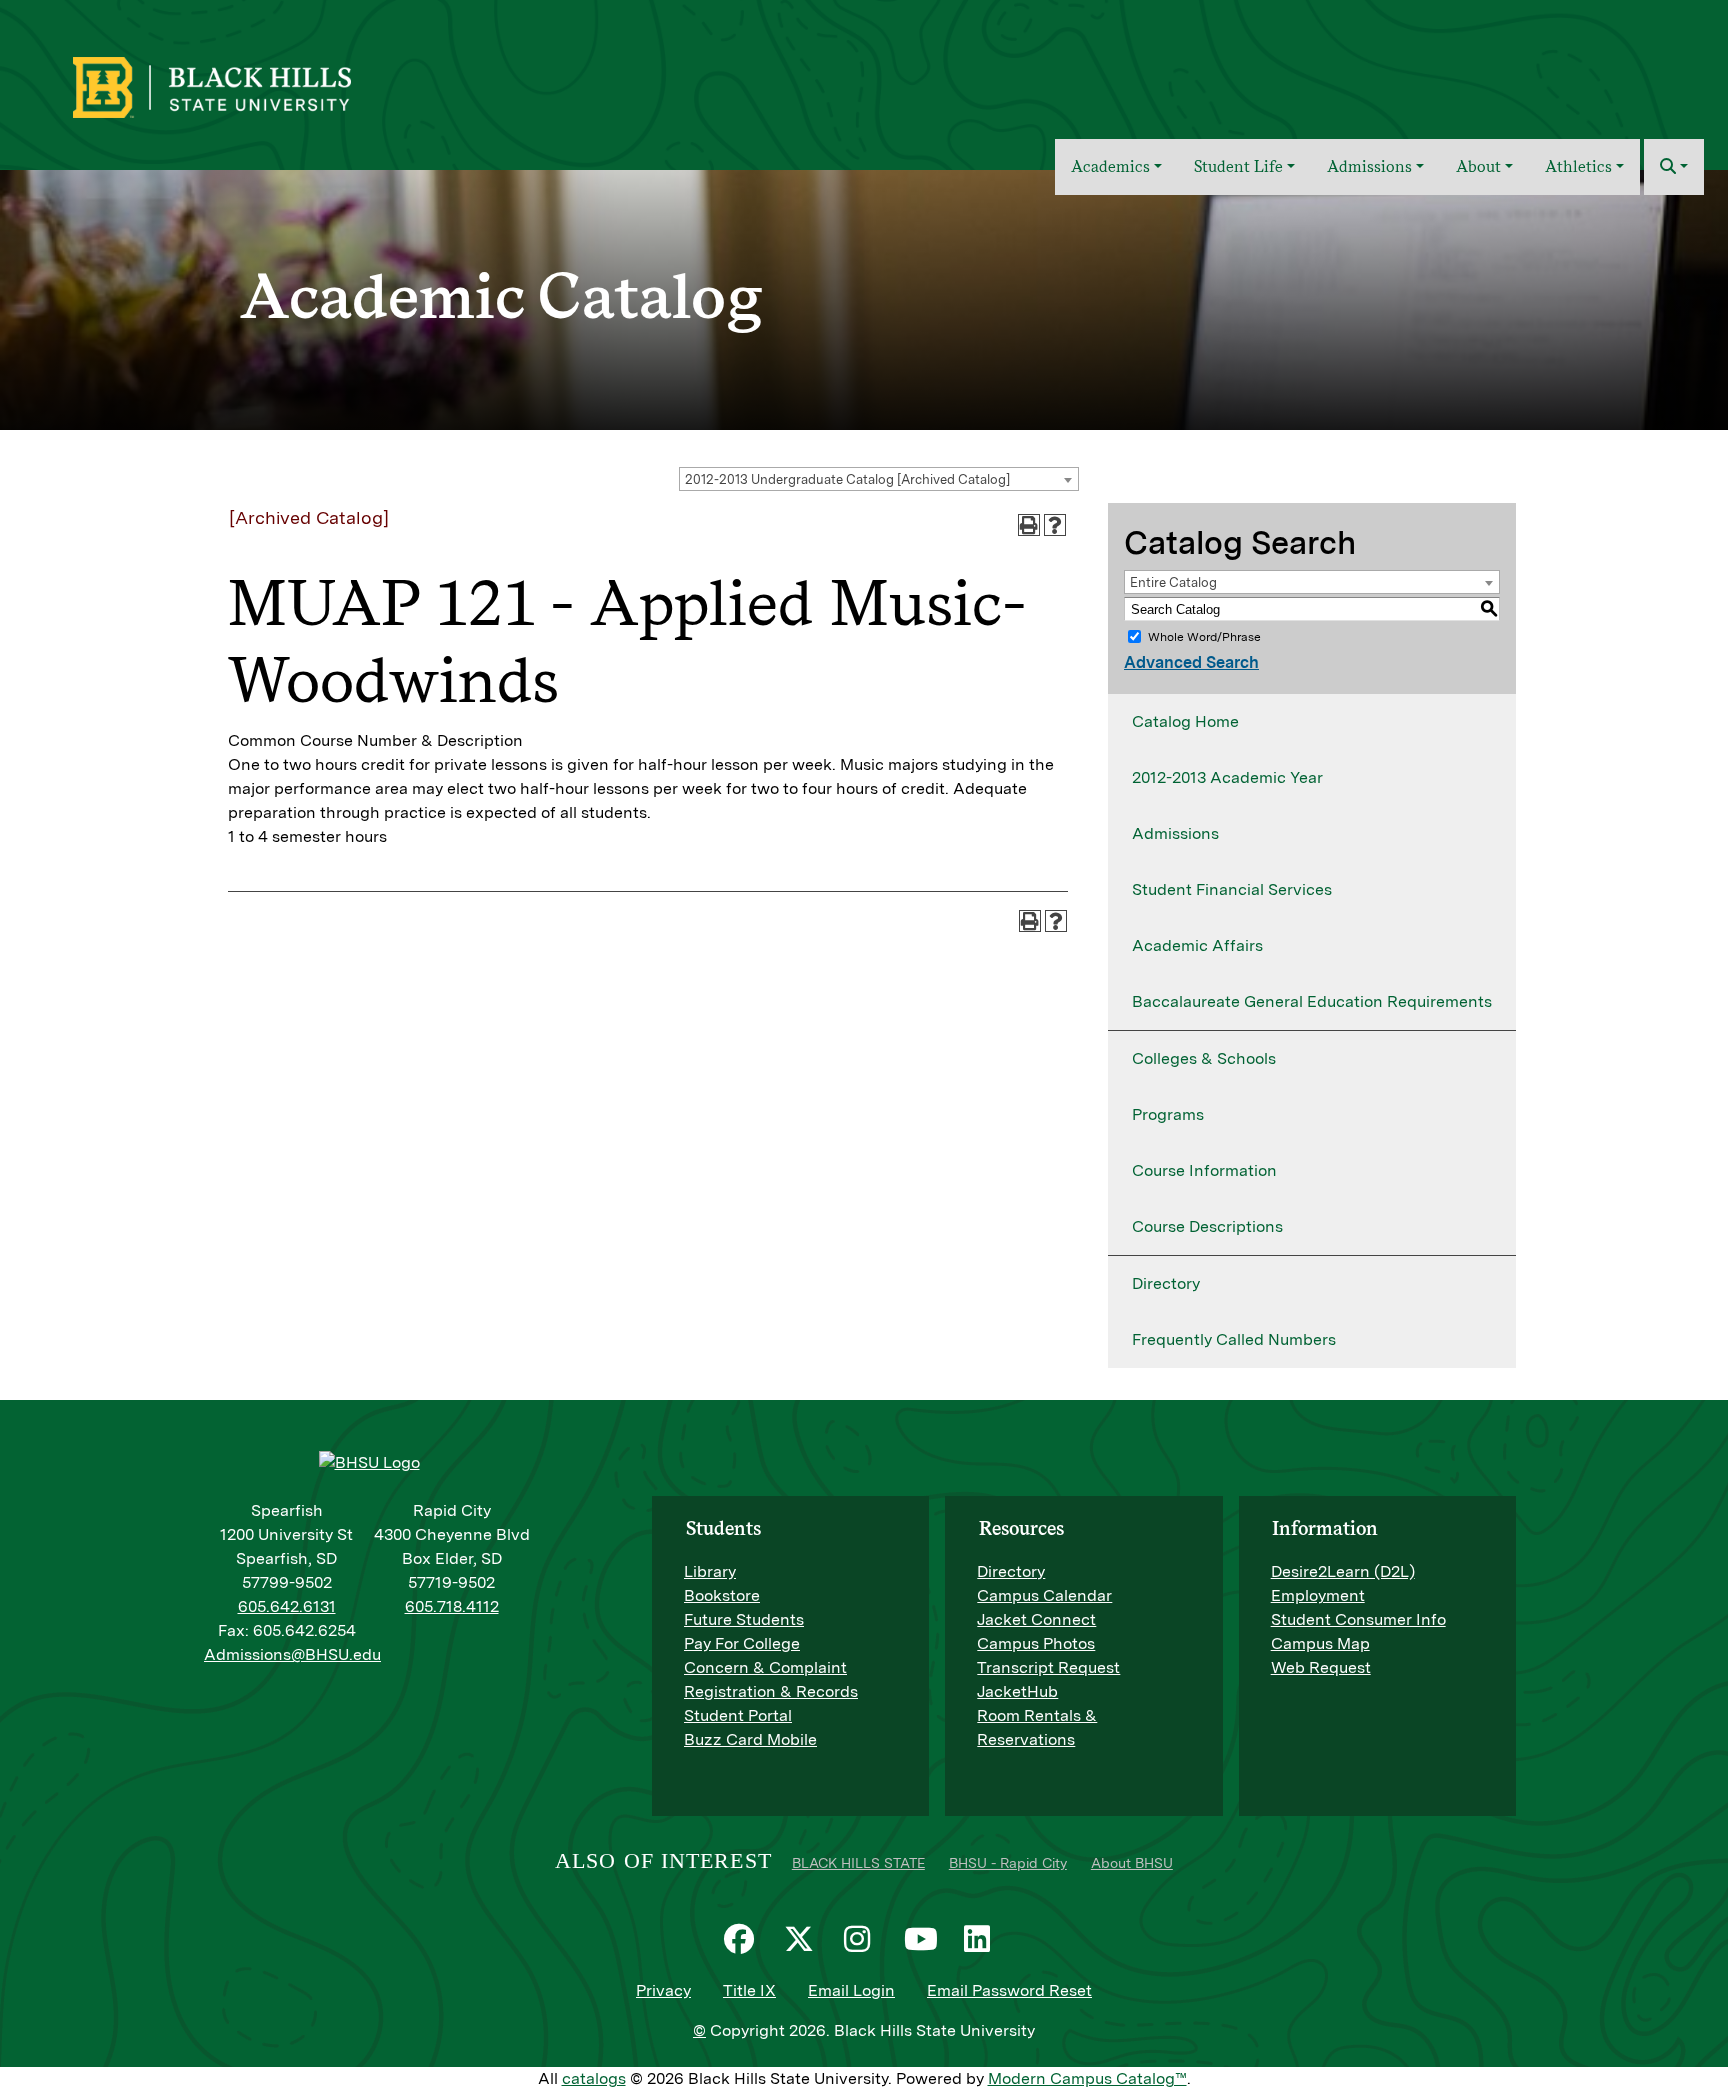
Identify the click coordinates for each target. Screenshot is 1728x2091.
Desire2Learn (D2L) (1343, 1571)
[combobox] (879, 479)
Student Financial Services (1232, 889)
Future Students (744, 1619)
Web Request (1321, 1667)
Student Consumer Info (1358, 1619)
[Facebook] (744, 1939)
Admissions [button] (1369, 166)
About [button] (1478, 166)
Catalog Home (1185, 721)
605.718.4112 (452, 1606)
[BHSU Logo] (255, 85)
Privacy (663, 1990)
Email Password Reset (1009, 1990)
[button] (1674, 167)
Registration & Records (771, 1691)
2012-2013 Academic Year (1227, 777)
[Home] (1025, 167)
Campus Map (1320, 1643)
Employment (1318, 1595)
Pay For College (742, 1643)
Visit (1541, 73)
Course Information (1204, 1170)
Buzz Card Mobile (750, 1739)
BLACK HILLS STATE (858, 1863)
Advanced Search (1191, 662)
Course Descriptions (1207, 1226)
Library (710, 1571)
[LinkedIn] (984, 1939)
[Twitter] (804, 1939)
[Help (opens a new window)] (1055, 525)
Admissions (1175, 833)
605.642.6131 (287, 1606)
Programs (1168, 1114)
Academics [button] (1110, 166)
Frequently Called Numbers (1234, 1339)
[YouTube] (924, 1939)
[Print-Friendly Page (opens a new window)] (1029, 525)
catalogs (594, 2078)
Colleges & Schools (1204, 1058)
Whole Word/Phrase (1204, 637)
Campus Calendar (1044, 1595)
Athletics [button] (1578, 166)
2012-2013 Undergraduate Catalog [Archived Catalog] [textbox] (847, 479)
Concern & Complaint (765, 1667)
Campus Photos (1036, 1643)
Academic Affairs (1197, 945)
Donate (1669, 73)
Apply (1600, 73)
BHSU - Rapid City (1008, 1863)
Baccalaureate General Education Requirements (1312, 1001)
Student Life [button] (1238, 166)
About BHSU (1132, 1863)
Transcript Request (1048, 1667)
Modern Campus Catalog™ (1087, 2078)
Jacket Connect (1036, 1619)
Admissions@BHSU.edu (292, 1654)
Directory (1166, 1283)
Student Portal (738, 1715)
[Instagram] (864, 1939)
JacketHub (1017, 1691)
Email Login (851, 1990)
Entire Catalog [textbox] (1173, 582)
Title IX (749, 1990)
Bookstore (722, 1595)
